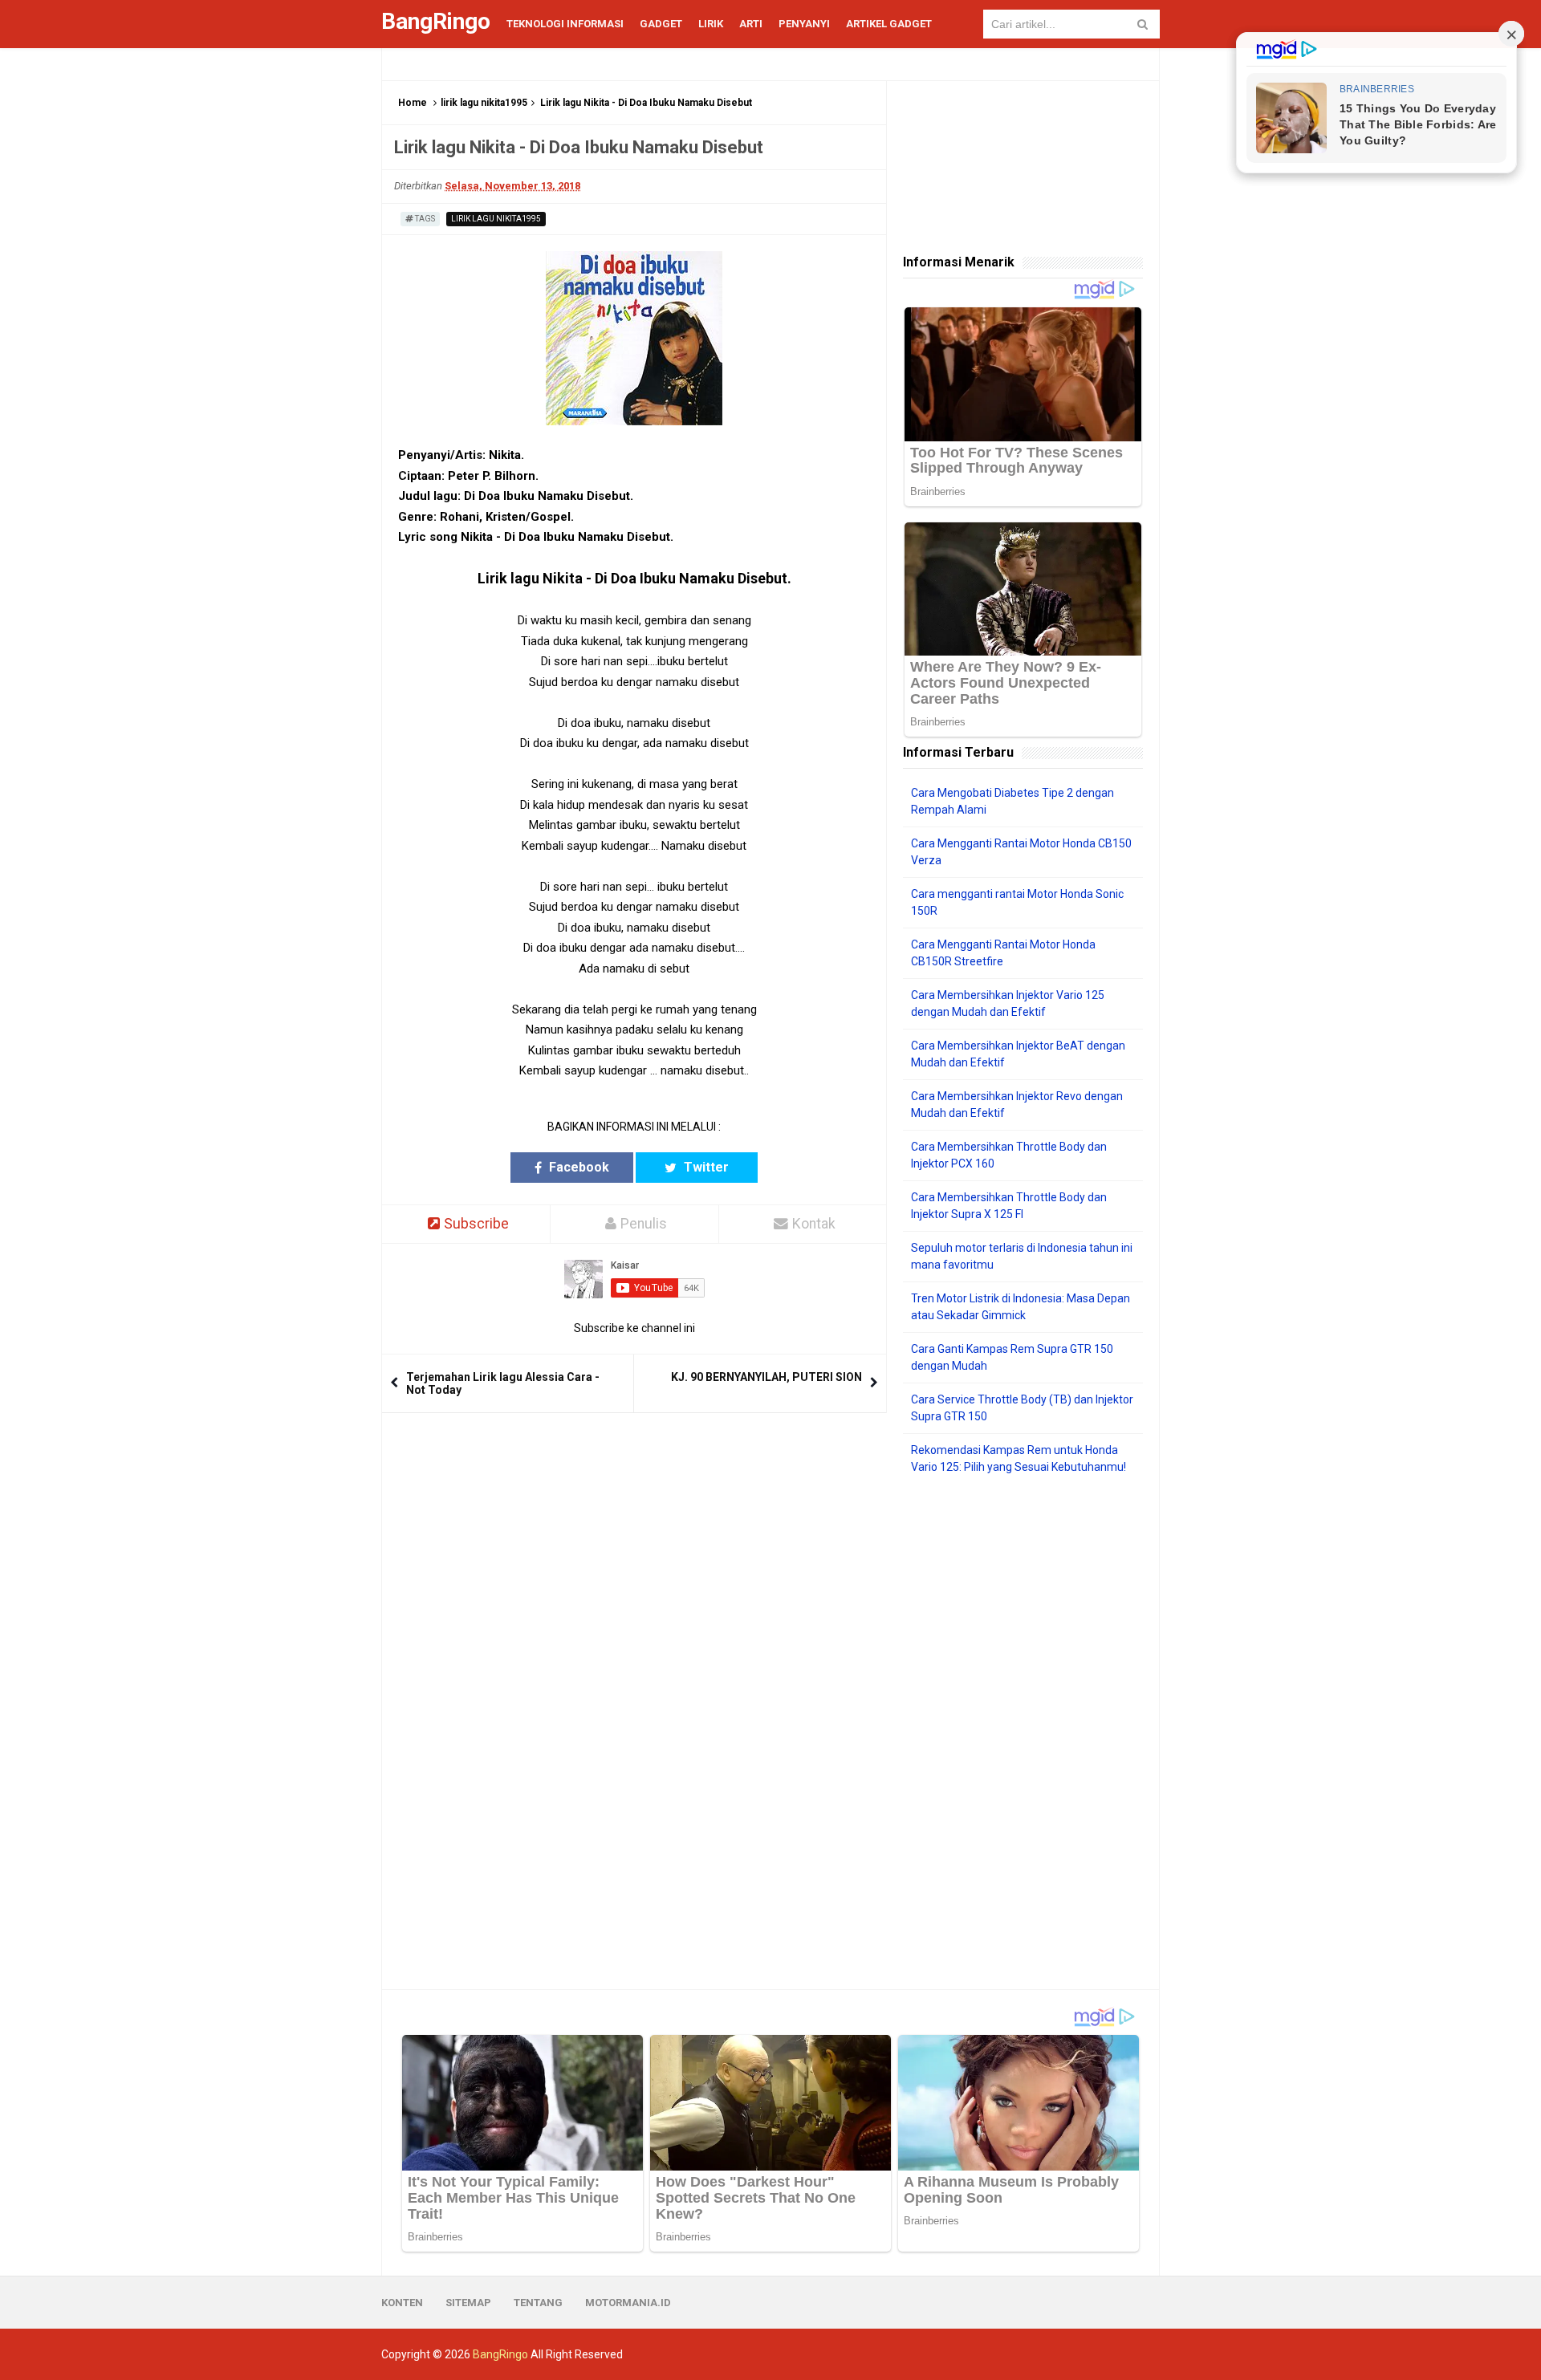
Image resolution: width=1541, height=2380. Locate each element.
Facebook (577, 1167)
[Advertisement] (1023, 1732)
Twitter (705, 1167)
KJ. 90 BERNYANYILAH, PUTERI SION (766, 1377)
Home (413, 103)
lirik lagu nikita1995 (484, 103)
